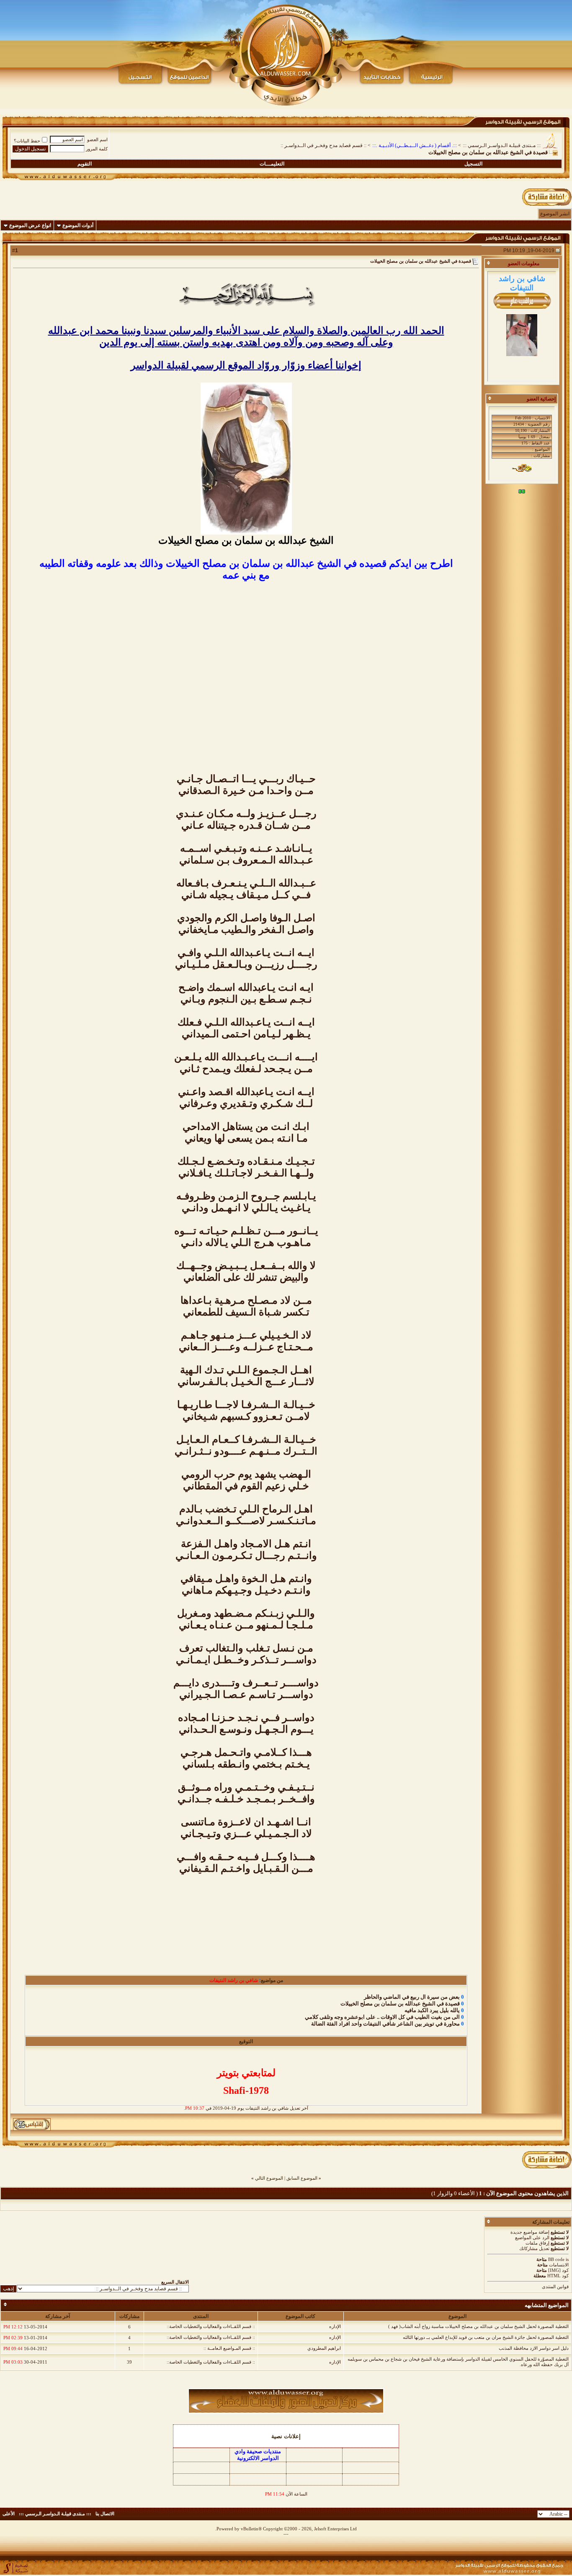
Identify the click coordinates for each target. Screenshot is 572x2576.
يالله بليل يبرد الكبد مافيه (432, 2010)
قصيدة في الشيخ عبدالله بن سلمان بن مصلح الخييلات (400, 2004)
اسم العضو (97, 140)
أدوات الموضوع (78, 225)
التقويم (85, 164)
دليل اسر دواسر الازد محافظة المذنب (534, 2348)
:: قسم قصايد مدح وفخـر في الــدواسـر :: (323, 145)
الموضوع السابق (302, 2178)
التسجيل (473, 164)
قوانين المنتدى (555, 2287)
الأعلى (9, 2514)
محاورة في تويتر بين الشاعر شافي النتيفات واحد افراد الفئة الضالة (385, 2024)
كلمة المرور (97, 149)
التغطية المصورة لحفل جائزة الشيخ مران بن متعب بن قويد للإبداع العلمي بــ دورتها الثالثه (486, 2337)
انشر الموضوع (555, 214)
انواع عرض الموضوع (30, 225)
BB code (556, 2259)
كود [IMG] (558, 2270)
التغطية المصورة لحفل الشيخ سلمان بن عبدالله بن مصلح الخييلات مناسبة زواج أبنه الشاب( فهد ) (478, 2326)
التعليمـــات (272, 164)
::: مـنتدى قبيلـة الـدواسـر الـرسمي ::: (502, 145)
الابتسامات (559, 2265)
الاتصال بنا (105, 2514)
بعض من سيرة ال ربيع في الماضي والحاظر (412, 1997)
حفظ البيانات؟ (27, 141)
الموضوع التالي (269, 2178)
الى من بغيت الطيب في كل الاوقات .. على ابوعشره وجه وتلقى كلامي (382, 2017)
